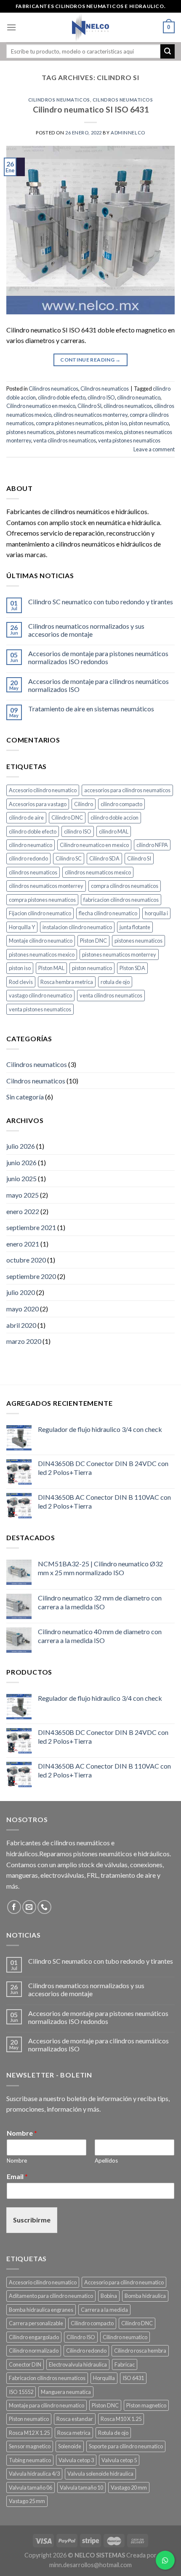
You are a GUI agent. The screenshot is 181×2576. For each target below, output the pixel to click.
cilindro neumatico (139, 397)
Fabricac (125, 2364)
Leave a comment (154, 449)
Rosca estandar (75, 2419)
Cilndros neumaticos (123, 100)
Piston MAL (51, 968)
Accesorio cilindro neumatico (43, 790)
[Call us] (44, 1907)
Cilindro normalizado (34, 2351)
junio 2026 (21, 1162)
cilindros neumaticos (128, 406)
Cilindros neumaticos (59, 100)
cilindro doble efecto (62, 397)
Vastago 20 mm (129, 2488)
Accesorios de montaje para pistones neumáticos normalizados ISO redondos (98, 657)
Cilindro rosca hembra (140, 2351)
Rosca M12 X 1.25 (29, 2433)
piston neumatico (149, 423)
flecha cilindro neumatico (108, 913)
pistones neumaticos (30, 432)
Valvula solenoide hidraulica (100, 2474)
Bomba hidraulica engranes (41, 2310)
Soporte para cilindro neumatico (126, 2446)
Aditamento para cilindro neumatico (51, 2296)
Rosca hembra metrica (67, 982)
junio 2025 (21, 1178)
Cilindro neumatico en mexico (41, 406)
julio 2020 (21, 1292)
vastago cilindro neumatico (40, 995)
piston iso (116, 423)
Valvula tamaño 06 (31, 2488)
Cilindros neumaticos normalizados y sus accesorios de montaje (86, 630)
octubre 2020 (26, 1260)
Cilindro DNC (67, 818)
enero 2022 (23, 1211)
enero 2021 (23, 1244)
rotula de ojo (115, 982)
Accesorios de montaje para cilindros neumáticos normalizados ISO (98, 685)
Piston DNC (93, 941)
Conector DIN (25, 2364)
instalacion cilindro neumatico (77, 927)
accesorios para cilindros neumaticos (127, 790)
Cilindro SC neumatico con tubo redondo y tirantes (101, 602)
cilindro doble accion (114, 818)
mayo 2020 (23, 1309)
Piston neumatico (29, 2419)
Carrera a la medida (104, 2310)
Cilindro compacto (92, 2323)
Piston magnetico (146, 2405)
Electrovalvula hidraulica (78, 2364)
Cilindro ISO (81, 2337)
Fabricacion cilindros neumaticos (47, 2378)
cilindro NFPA (152, 845)
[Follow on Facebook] (14, 1907)
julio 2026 (21, 1146)
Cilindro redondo (86, 2351)
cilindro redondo (28, 858)
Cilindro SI (89, 406)
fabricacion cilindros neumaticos (121, 900)
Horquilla (104, 2378)
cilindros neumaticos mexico (98, 872)
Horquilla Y (22, 927)
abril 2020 (21, 1325)
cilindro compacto (121, 804)
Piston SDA (132, 968)
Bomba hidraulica (145, 2296)
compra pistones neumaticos (69, 423)
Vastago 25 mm (27, 2501)
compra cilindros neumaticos (125, 886)
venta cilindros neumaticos (65, 440)
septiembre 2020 (31, 1276)
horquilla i (156, 913)
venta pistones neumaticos (129, 440)
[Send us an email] (29, 1907)
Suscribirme (32, 2220)
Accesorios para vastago (38, 804)
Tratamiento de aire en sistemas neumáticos (91, 709)
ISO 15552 (21, 2392)
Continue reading (90, 360)
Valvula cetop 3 (76, 2460)
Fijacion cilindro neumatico (40, 913)
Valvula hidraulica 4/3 (34, 2474)
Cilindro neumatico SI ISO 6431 (91, 109)
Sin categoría (25, 1097)
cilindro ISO (101, 397)
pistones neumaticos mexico (89, 432)
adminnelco (128, 133)
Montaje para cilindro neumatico (47, 2405)
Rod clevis (21, 982)
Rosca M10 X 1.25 (121, 2419)
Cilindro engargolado (34, 2337)
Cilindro (84, 804)
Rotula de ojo (113, 2433)
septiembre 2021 (31, 1227)
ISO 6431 (133, 2378)
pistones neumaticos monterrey (119, 954)
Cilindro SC (69, 858)
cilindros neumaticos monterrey (90, 415)
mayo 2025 (23, 1195)
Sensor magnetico (30, 2446)
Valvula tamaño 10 (81, 2488)
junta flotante (135, 927)
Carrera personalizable (36, 2323)
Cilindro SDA (104, 858)
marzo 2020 (24, 1341)
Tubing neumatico (30, 2460)
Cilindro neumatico (125, 2337)
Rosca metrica (74, 2433)
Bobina (109, 2296)
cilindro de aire (26, 818)
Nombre (22, 2133)
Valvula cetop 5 (119, 2460)
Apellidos (106, 2161)
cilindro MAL (114, 831)
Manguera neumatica (66, 2392)
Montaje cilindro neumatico (41, 941)
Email (17, 2176)
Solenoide (70, 2446)
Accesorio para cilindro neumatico (124, 2282)
